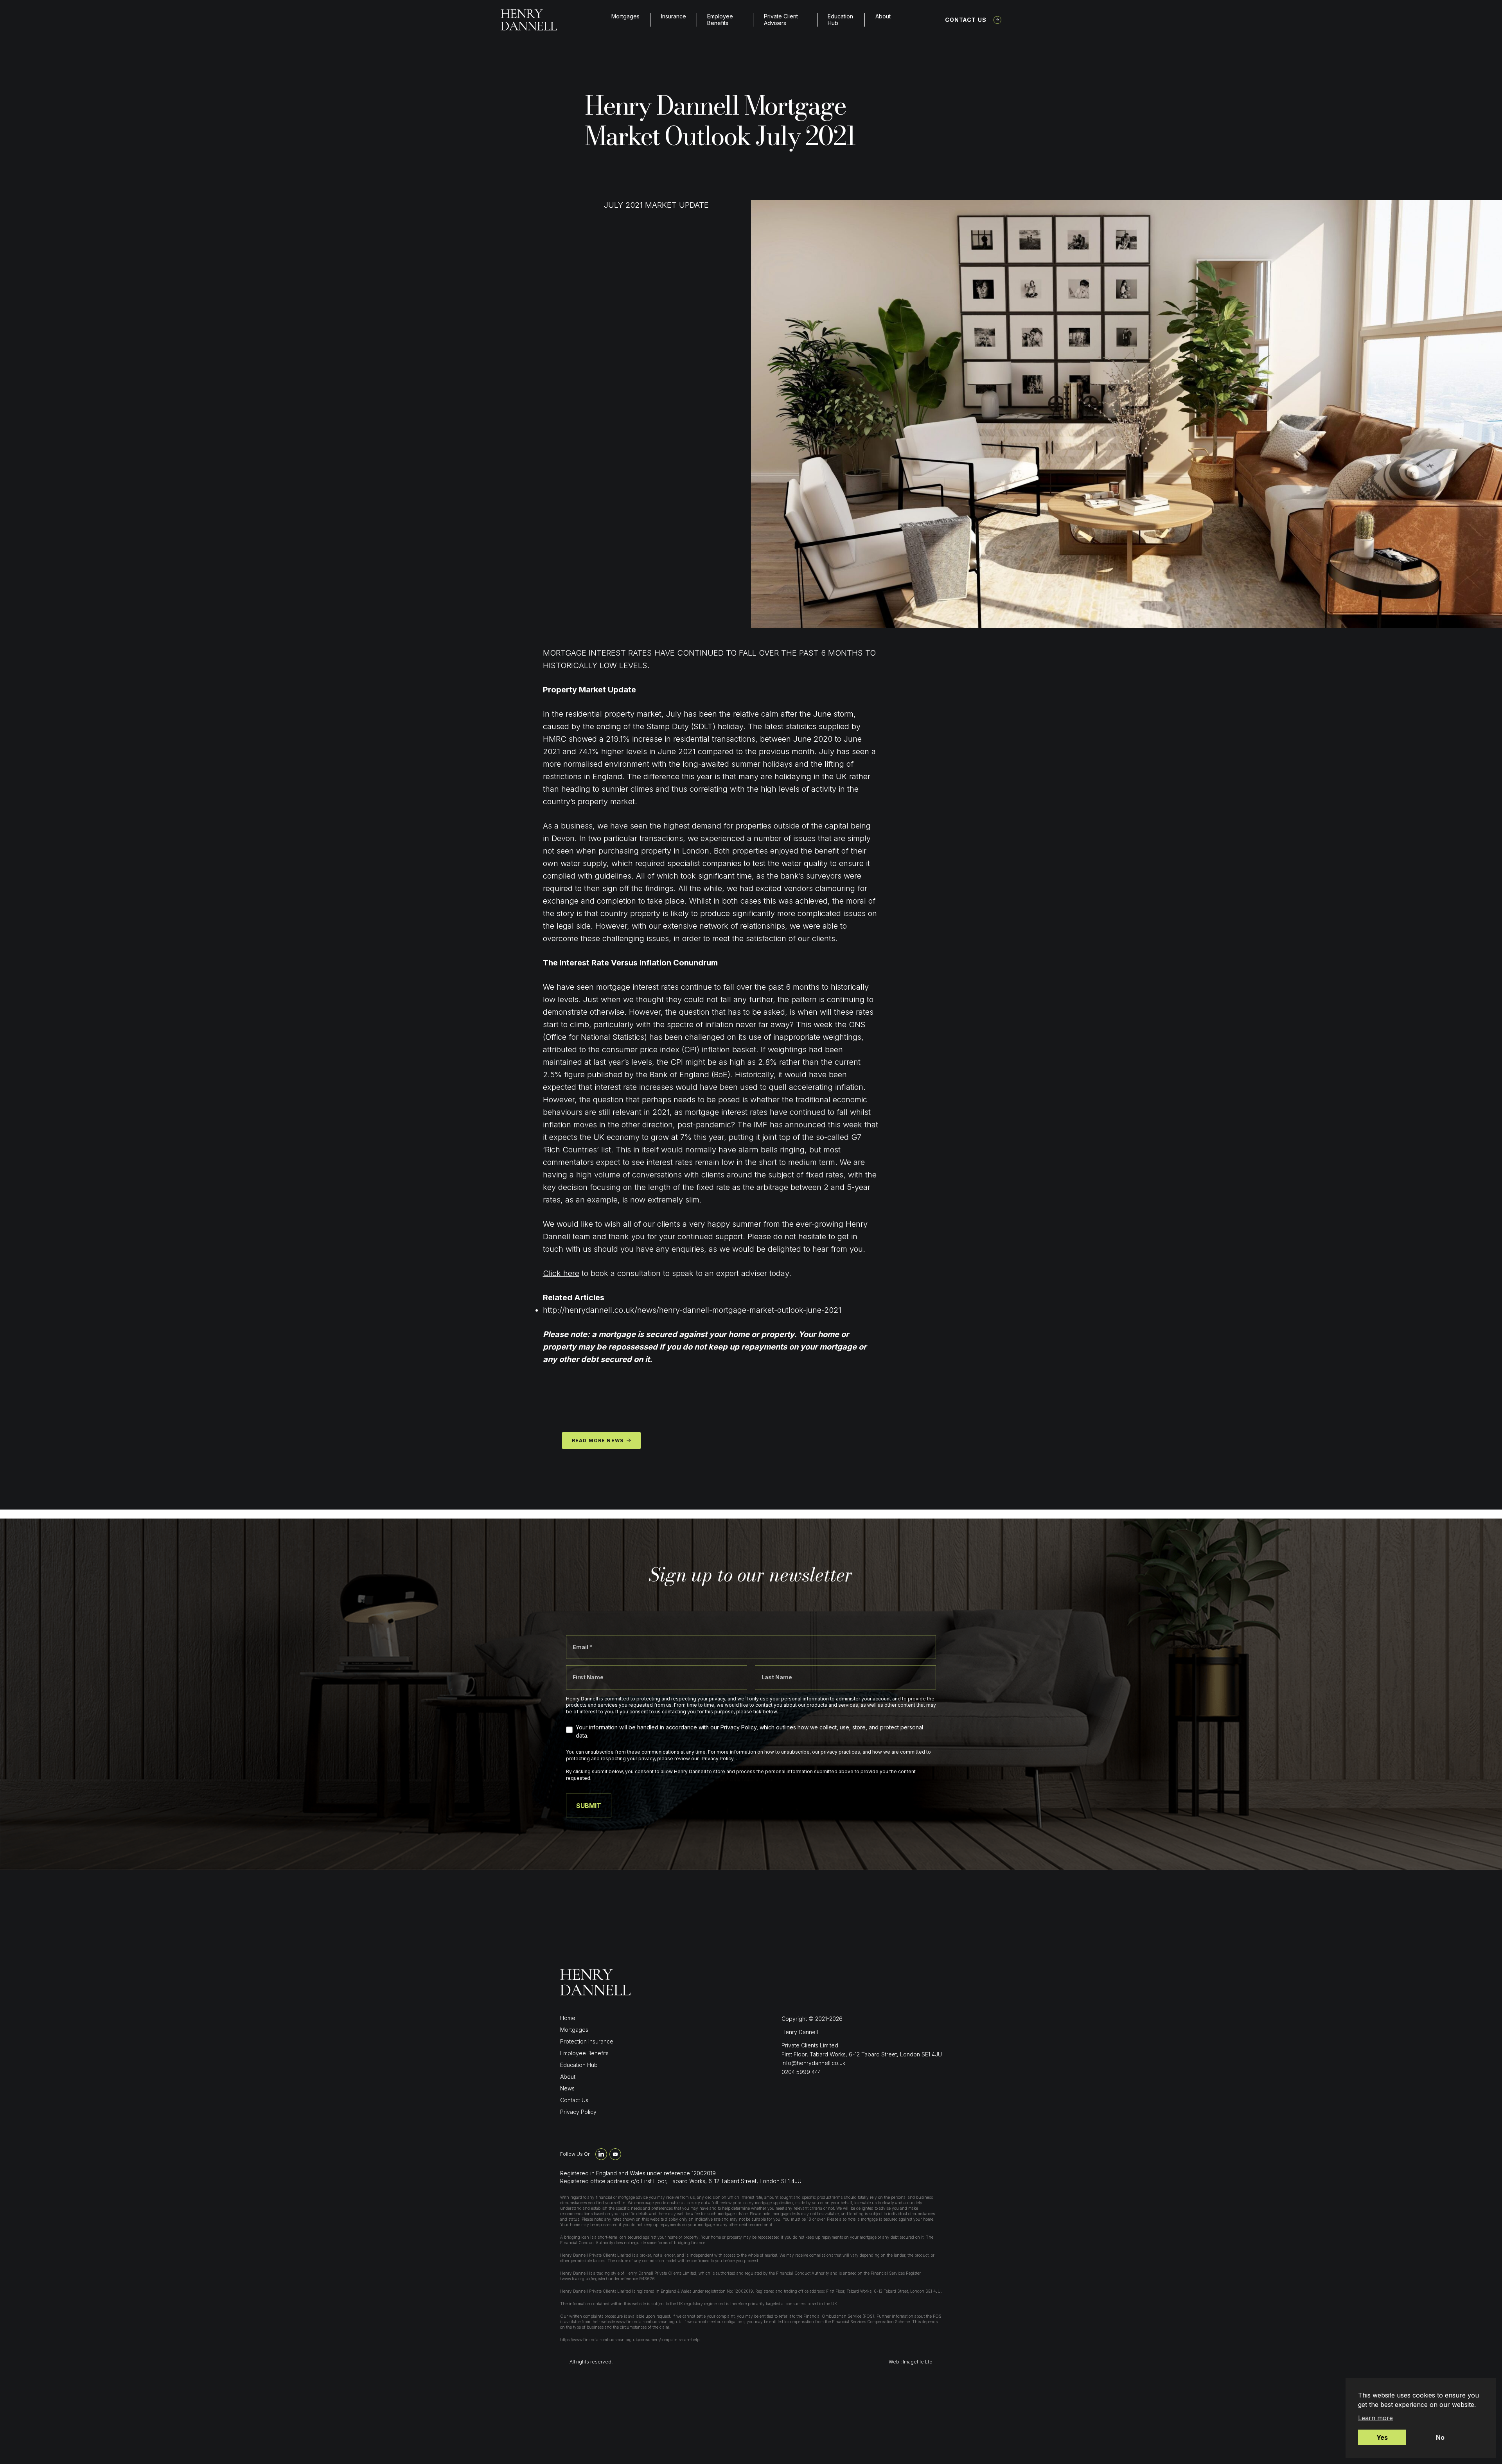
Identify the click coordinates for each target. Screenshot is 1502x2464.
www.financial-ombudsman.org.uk (649, 2322)
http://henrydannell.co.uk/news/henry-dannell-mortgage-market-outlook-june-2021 (692, 1310)
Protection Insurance (587, 2041)
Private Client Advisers (781, 20)
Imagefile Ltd (918, 2362)
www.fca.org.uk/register (584, 2279)
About (883, 16)
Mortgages (625, 16)
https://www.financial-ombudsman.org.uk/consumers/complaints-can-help (630, 2340)
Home (568, 2018)
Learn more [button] (1375, 2418)
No (1440, 2437)
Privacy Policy (578, 2112)
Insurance (674, 16)
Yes (1382, 2437)
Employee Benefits (720, 20)
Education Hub (840, 20)
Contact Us (966, 20)
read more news (598, 1440)
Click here (561, 1273)
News (567, 2088)
